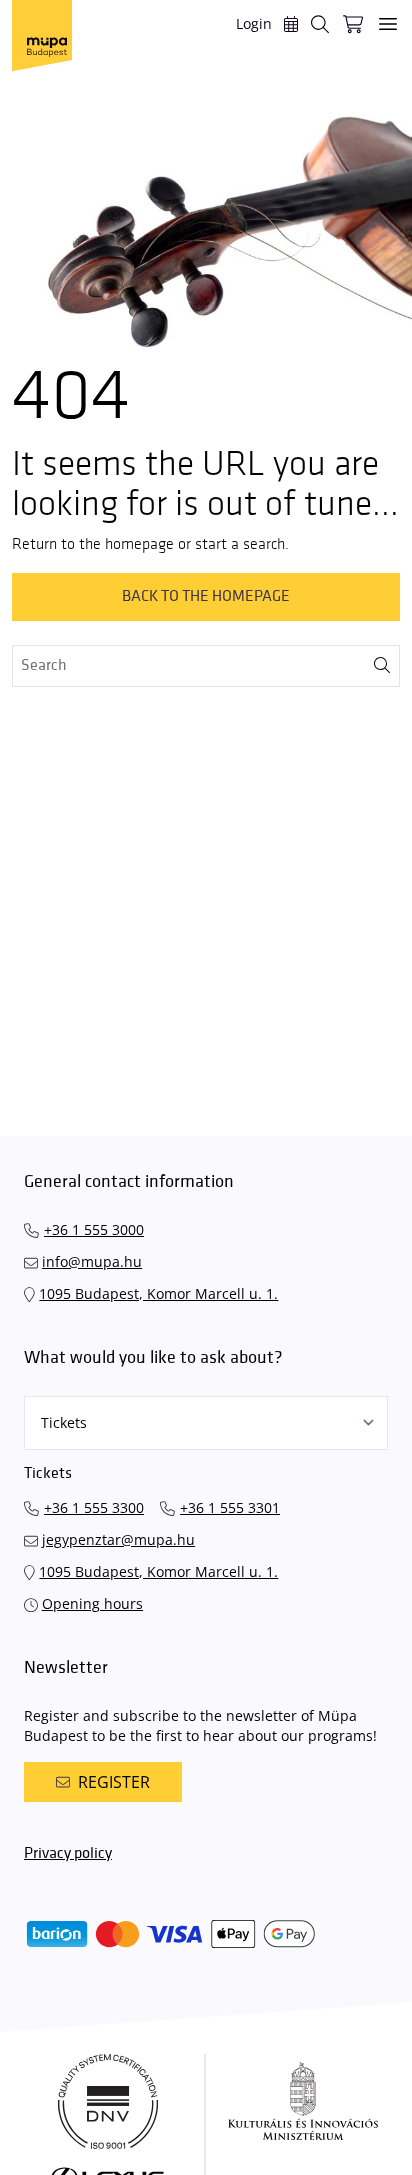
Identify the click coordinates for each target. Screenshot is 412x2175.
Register (114, 1782)
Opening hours (92, 1603)
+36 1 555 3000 (94, 1229)
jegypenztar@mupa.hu (118, 1539)
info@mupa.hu (92, 1261)
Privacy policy (68, 1853)
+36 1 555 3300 (94, 1507)
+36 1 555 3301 (230, 1507)
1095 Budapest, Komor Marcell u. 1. (158, 1293)
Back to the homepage (206, 596)
